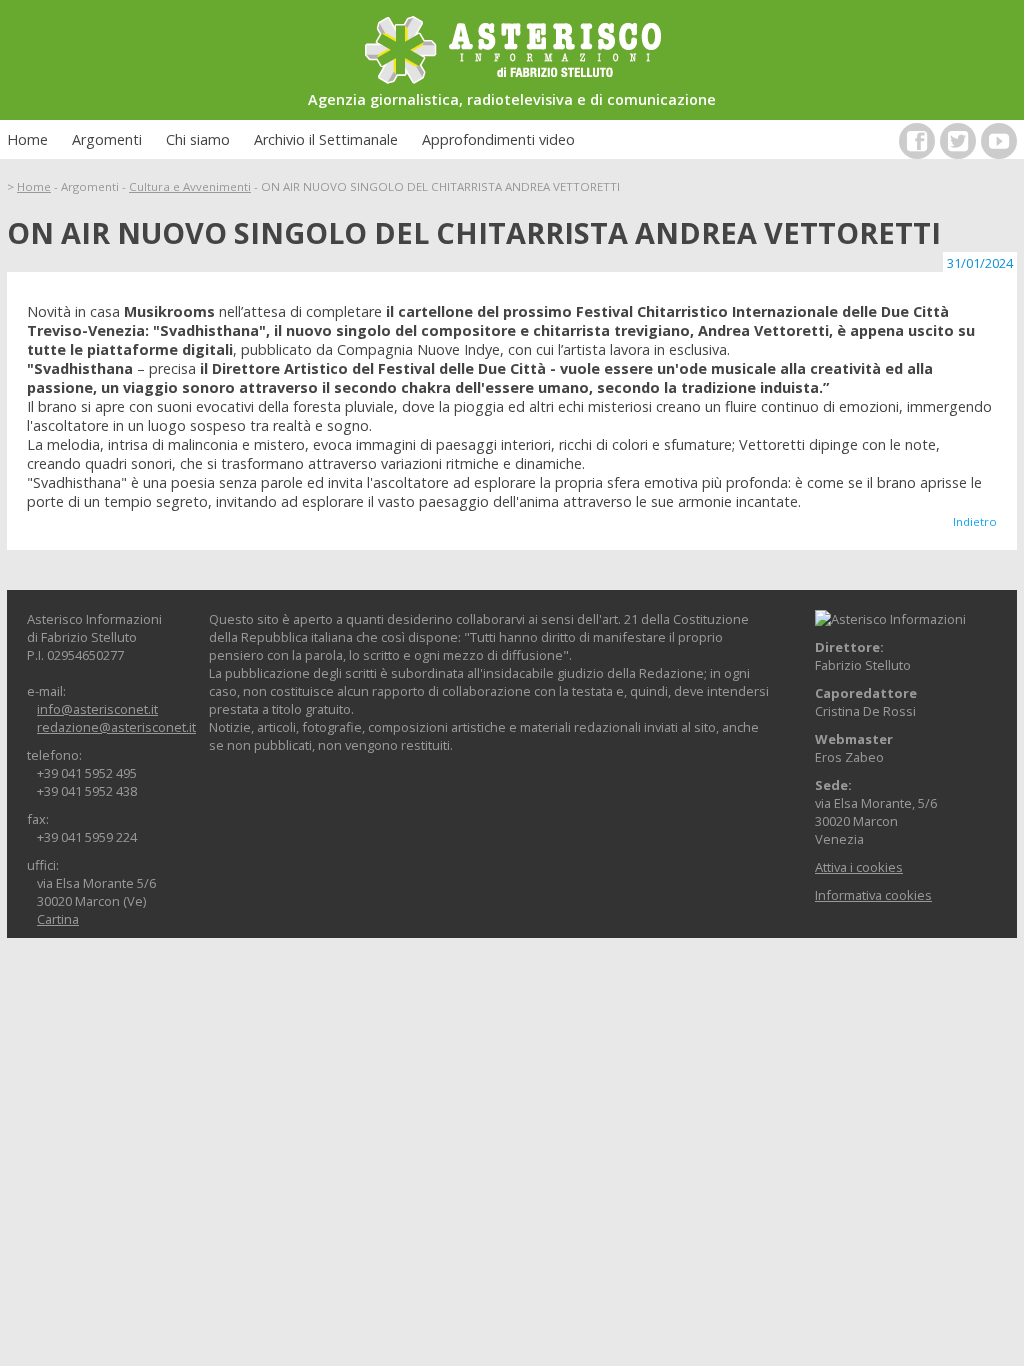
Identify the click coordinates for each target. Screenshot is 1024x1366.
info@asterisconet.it (97, 709)
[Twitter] (958, 141)
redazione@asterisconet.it (116, 727)
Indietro (975, 521)
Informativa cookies (873, 895)
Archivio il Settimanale (326, 139)
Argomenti (107, 139)
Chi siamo (198, 139)
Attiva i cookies (859, 867)
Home (27, 139)
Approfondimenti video (498, 139)
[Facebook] (917, 141)
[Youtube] (999, 141)
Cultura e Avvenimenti (190, 186)
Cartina (58, 919)
